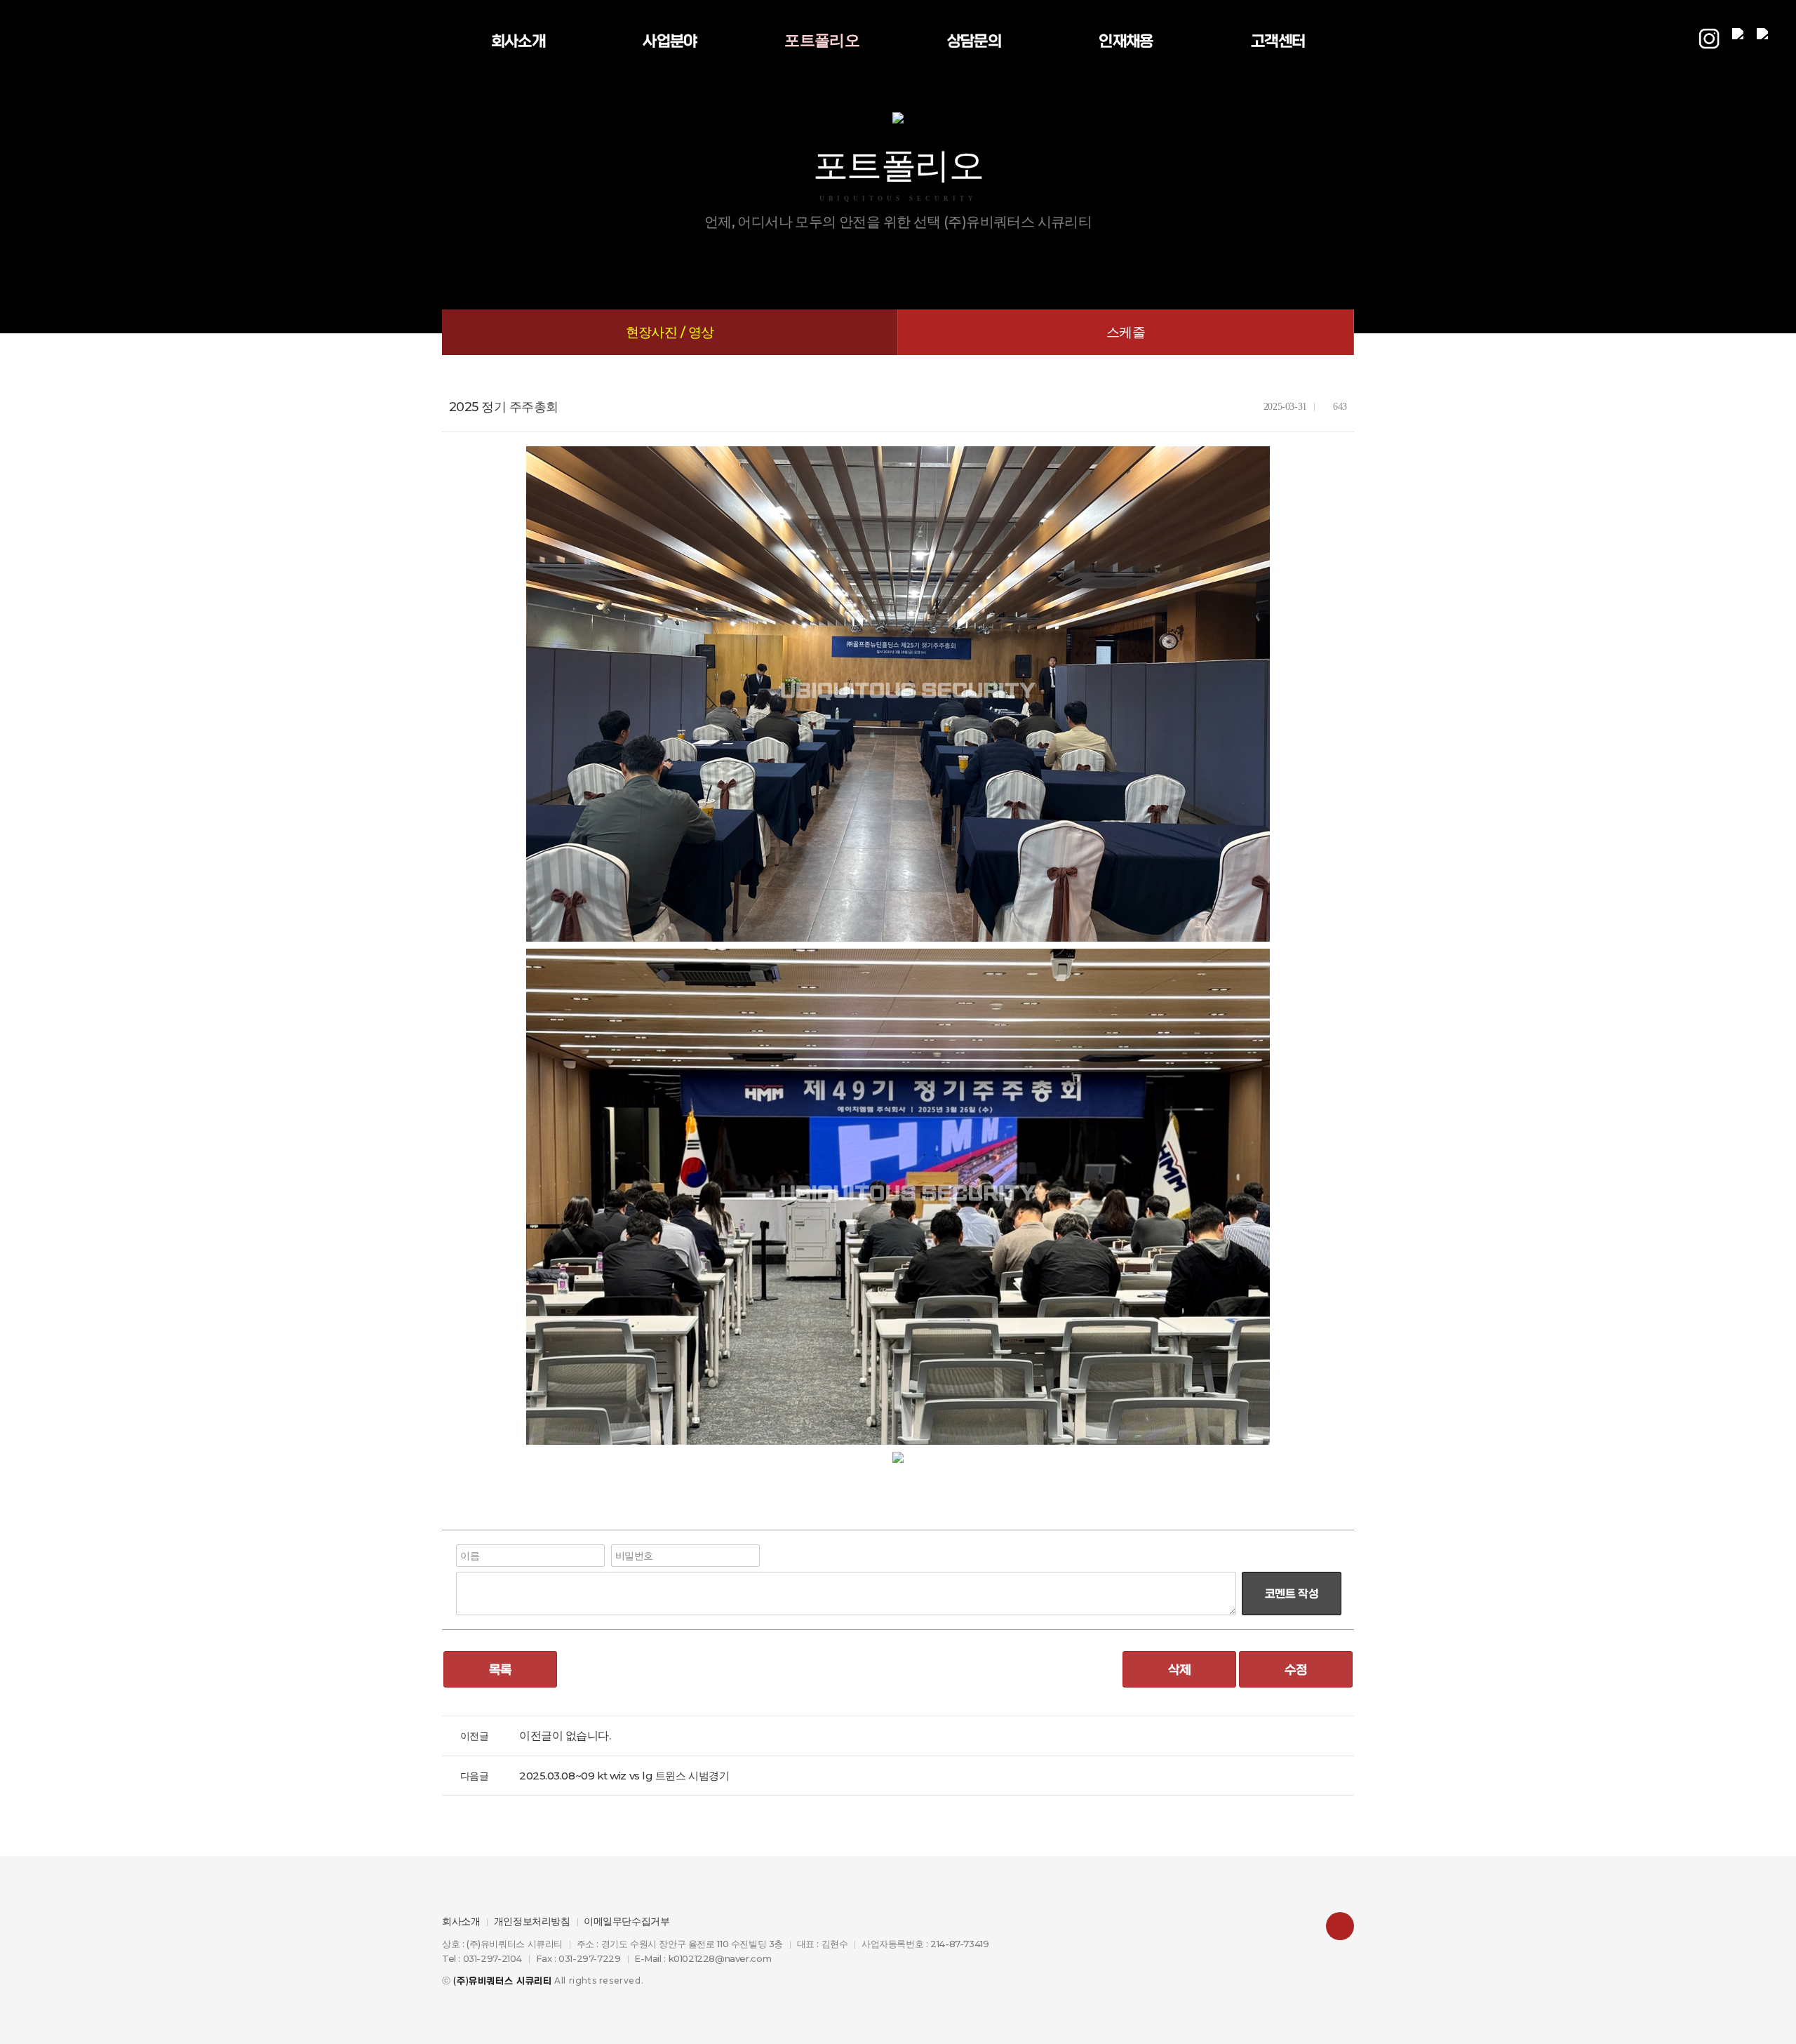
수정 (1296, 1669)
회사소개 (461, 1921)
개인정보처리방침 (532, 1921)
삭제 (1180, 1669)
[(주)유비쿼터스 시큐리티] (161, 41)
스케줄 (1126, 332)
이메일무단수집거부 (626, 1921)
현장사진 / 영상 (670, 332)
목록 (501, 1669)
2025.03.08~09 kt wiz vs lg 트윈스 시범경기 (624, 1776)
